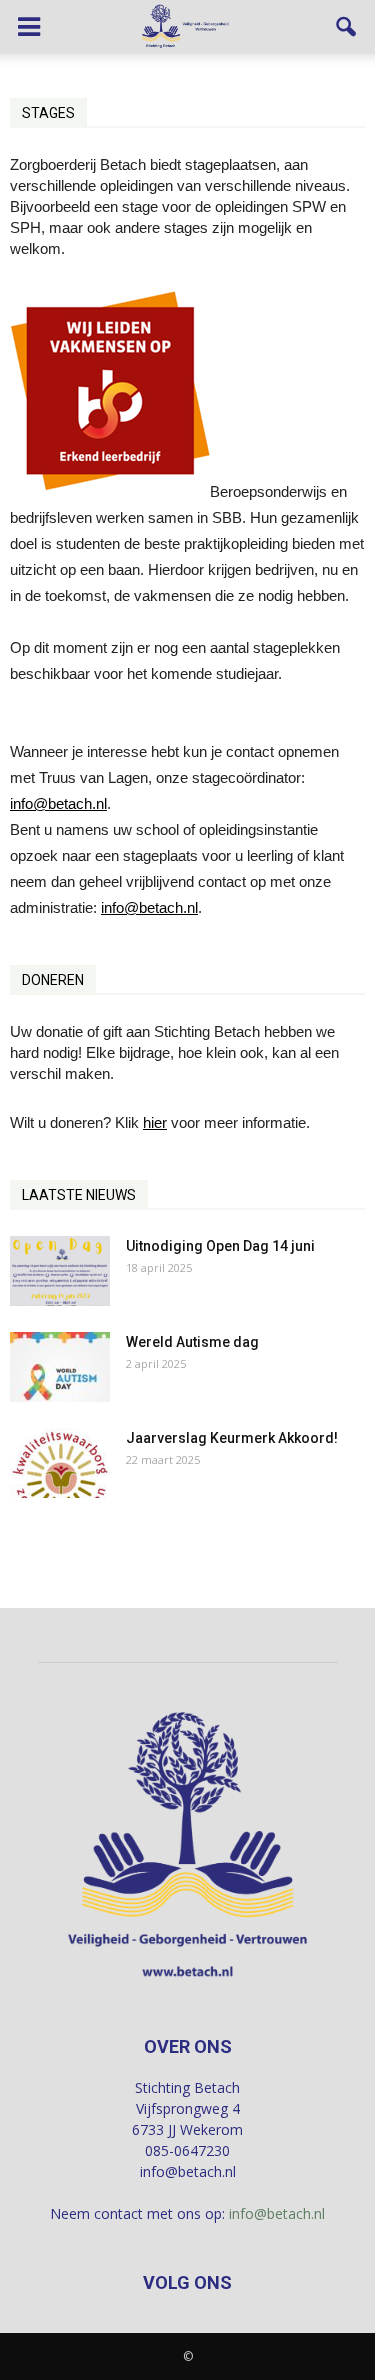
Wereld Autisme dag (192, 1342)
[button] (347, 27)
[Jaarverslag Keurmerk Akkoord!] (60, 1463)
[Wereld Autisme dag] (60, 1367)
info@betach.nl (58, 803)
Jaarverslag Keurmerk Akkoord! (232, 1438)
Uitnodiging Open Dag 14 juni (220, 1246)
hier (155, 1122)
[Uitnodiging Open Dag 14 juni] (60, 1271)
